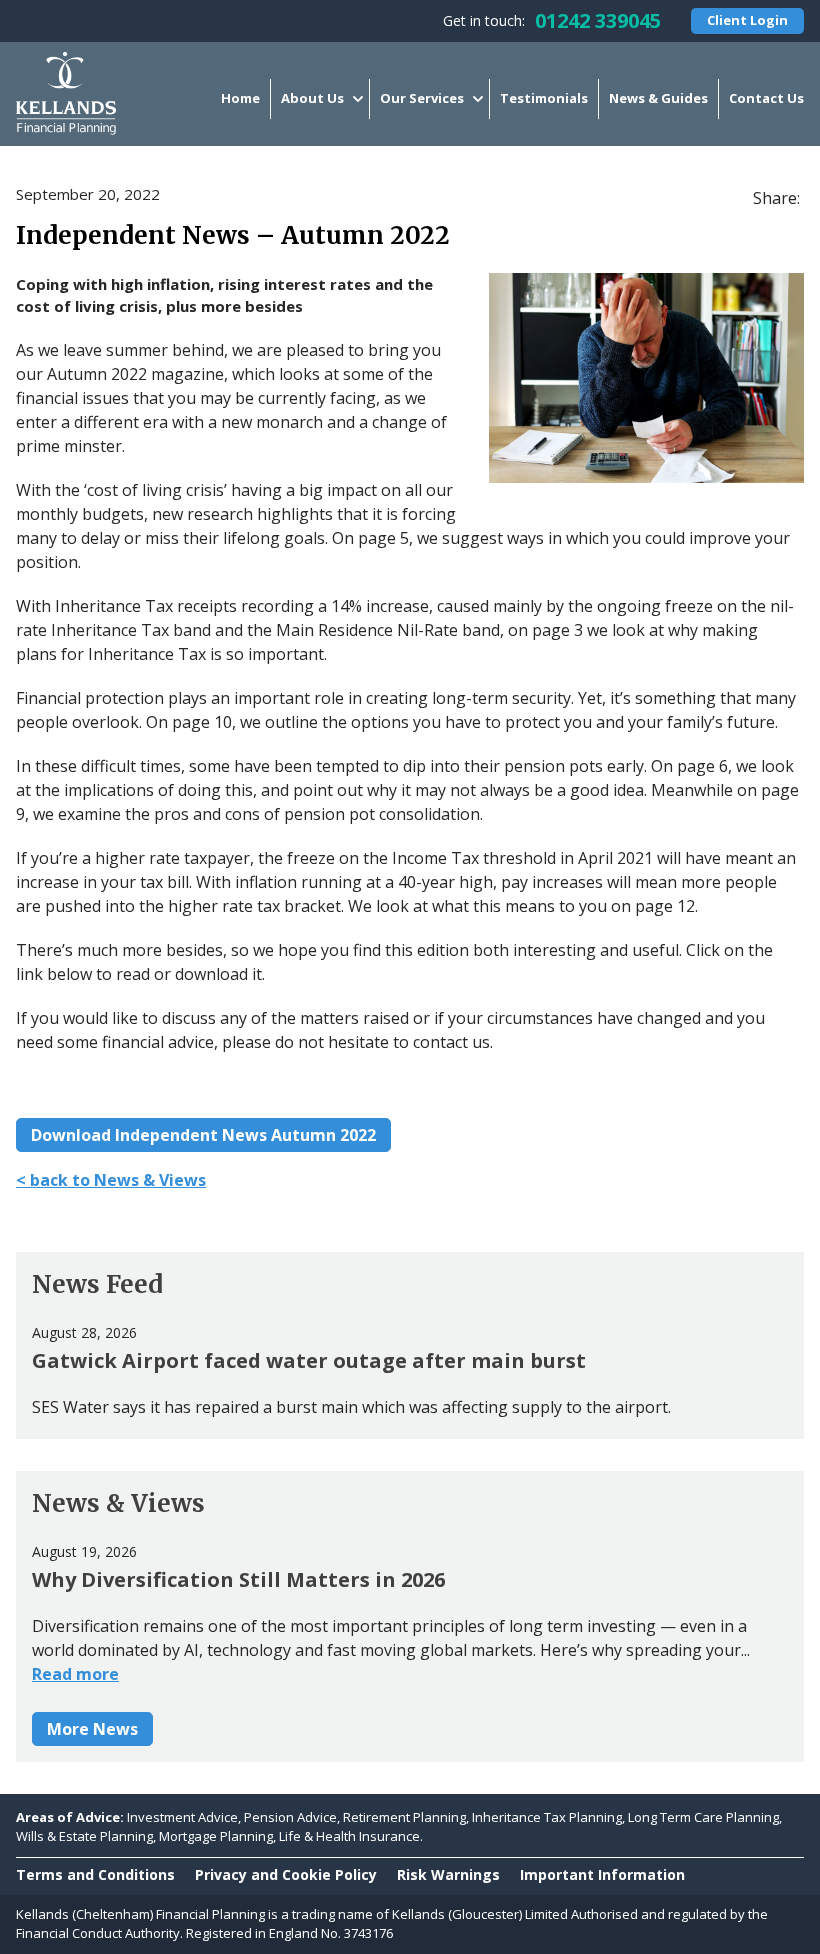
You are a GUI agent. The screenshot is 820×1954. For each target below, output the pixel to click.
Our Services (422, 98)
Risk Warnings (448, 1874)
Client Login (747, 20)
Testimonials (544, 98)
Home (240, 98)
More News (92, 1729)
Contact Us (766, 98)
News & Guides (658, 98)
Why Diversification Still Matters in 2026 (238, 1579)
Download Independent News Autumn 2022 (203, 1135)
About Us (312, 98)
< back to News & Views (111, 1180)
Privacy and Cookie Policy (286, 1874)
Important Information (602, 1874)
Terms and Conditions (95, 1874)
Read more (75, 1674)
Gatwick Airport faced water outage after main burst (309, 1360)
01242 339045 (598, 20)
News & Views (118, 1503)
